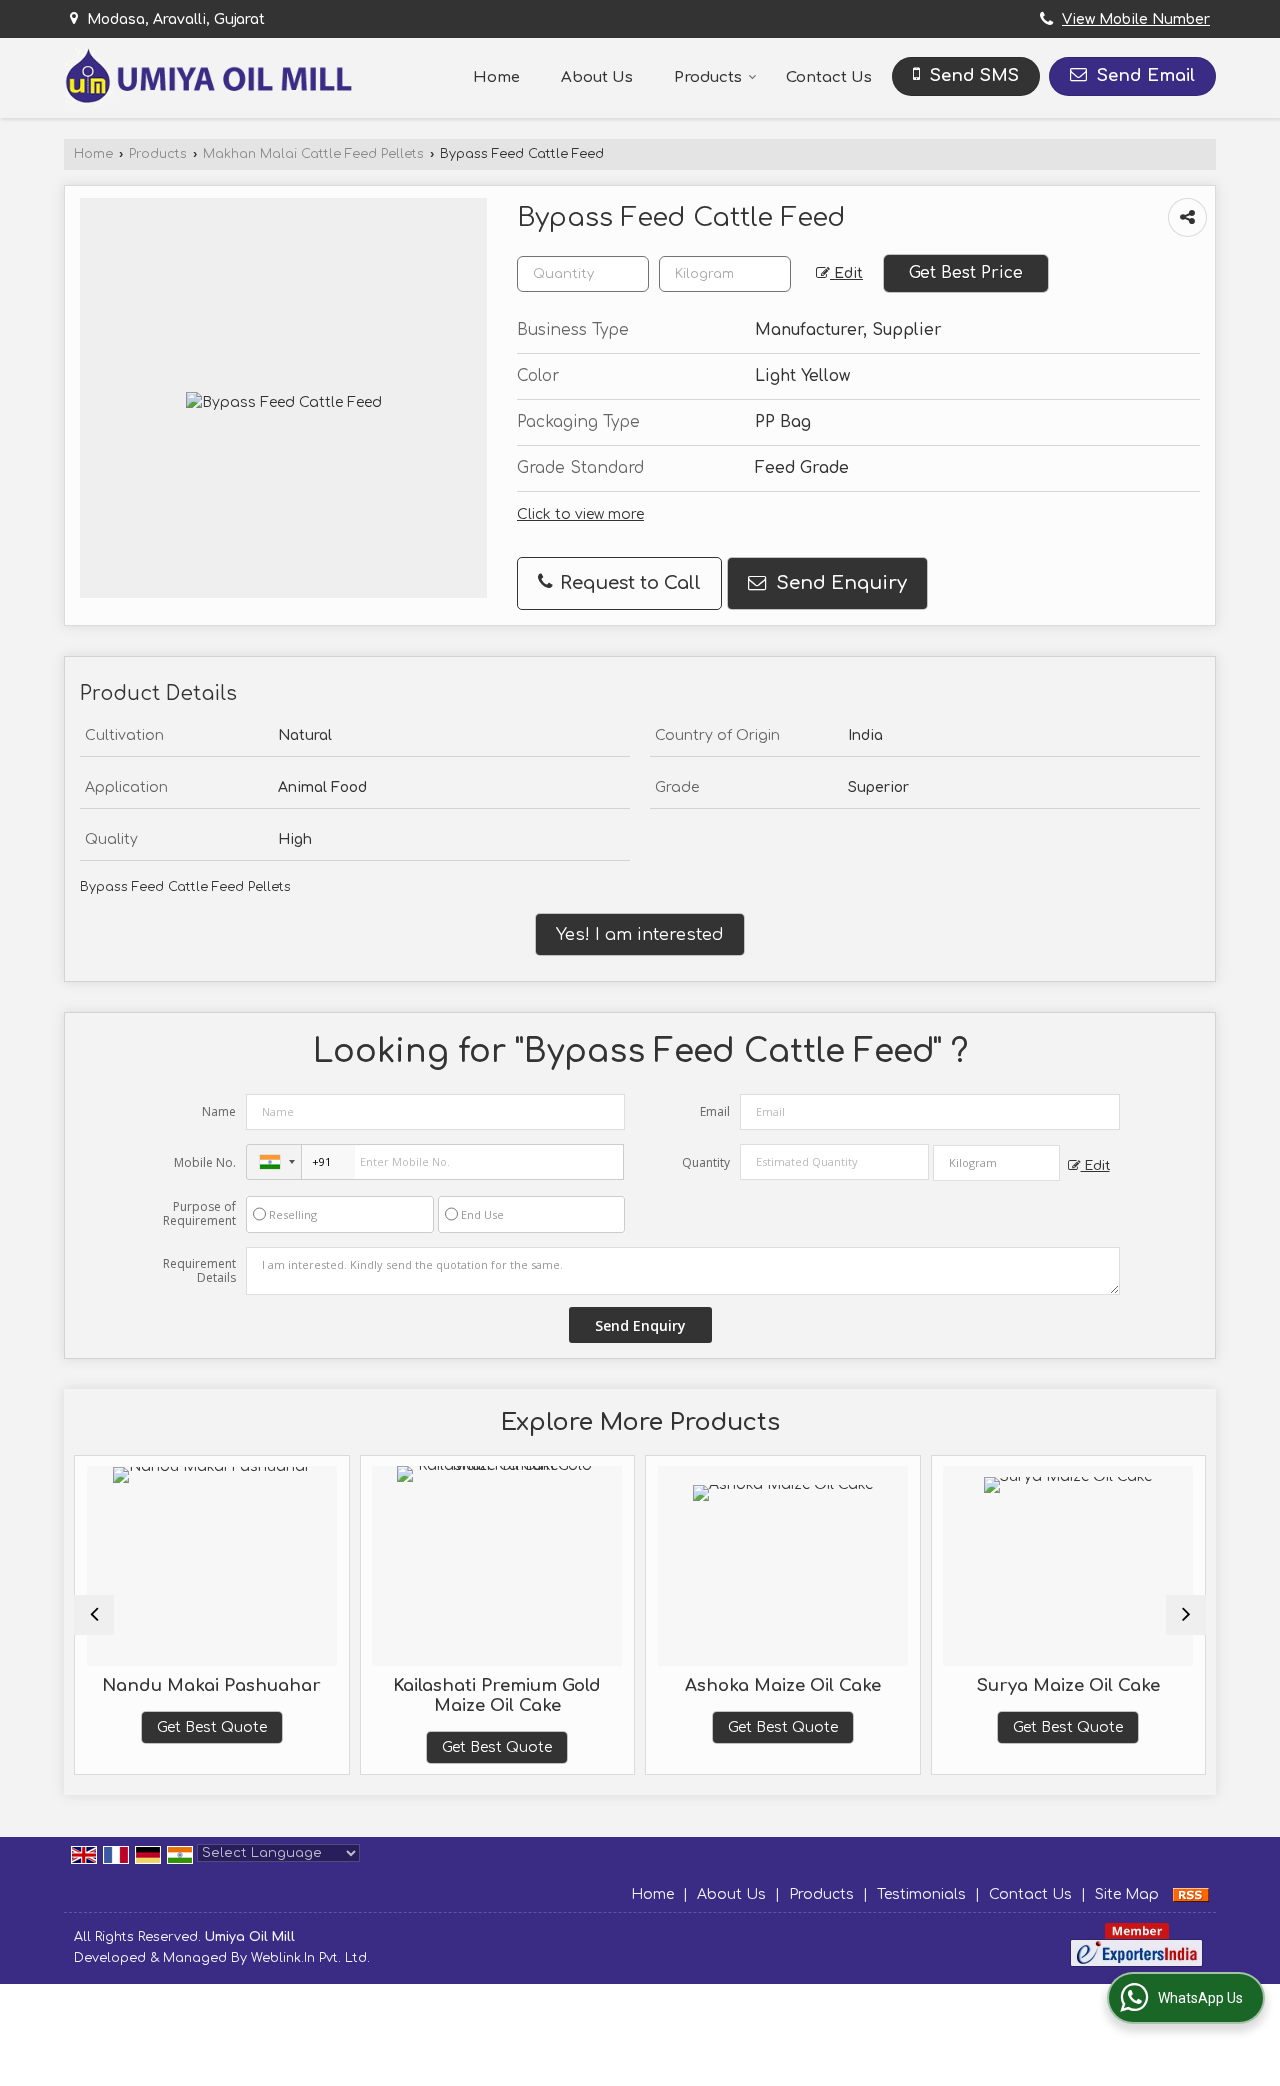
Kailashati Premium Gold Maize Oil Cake (497, 1695)
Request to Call (628, 583)
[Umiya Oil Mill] (208, 77)
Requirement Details (199, 1271)
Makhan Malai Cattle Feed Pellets (313, 154)
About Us (597, 77)
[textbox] (725, 274)
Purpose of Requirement (199, 1214)
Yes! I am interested (640, 934)
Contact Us (829, 77)
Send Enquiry (839, 583)
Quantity (706, 1162)
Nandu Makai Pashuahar (211, 1685)
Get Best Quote (212, 1727)
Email (715, 1111)
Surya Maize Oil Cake (1068, 1685)
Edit (846, 273)
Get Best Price (966, 273)
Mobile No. (205, 1162)
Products (708, 77)
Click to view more (580, 514)
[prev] (94, 1615)
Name (219, 1111)
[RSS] (1191, 1894)
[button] (1136, 19)
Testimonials (921, 1894)
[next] (1186, 1615)
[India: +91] (274, 1162)
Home (496, 77)
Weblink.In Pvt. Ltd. (310, 1958)
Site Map (1127, 1894)
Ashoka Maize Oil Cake (783, 1685)
